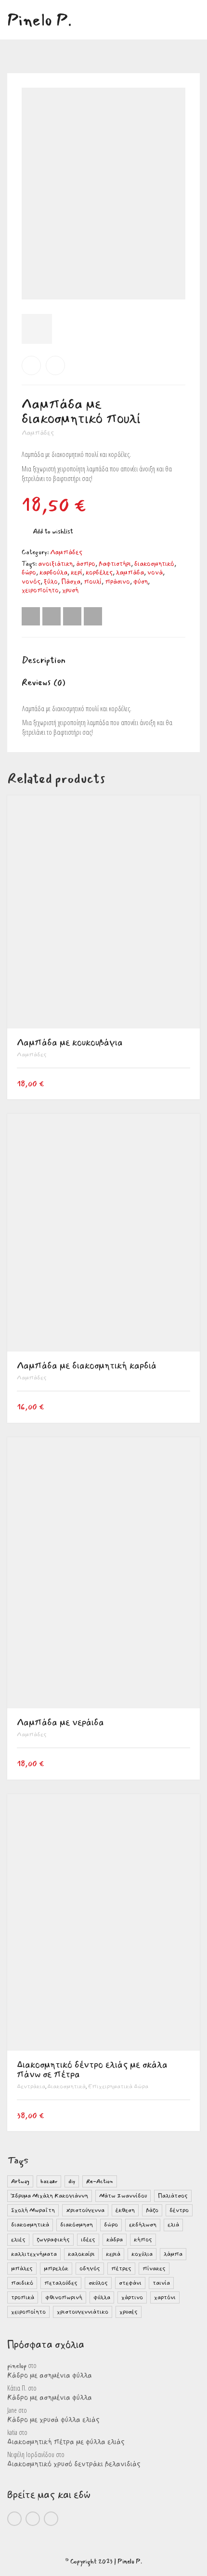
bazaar (49, 2181)
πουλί (93, 582)
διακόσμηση (77, 2225)
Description (44, 660)
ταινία (161, 2283)
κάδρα (115, 2240)
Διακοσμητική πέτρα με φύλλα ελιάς (66, 2442)
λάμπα (173, 2254)
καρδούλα (53, 572)
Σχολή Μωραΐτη (33, 2210)
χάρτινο (132, 2297)
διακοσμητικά (30, 2225)
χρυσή (70, 590)
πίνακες (154, 2269)
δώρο (29, 572)
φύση (141, 582)
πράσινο (117, 582)
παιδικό (22, 2283)
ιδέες (88, 2240)
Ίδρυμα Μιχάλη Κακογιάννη (50, 2196)
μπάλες (22, 2269)
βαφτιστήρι (115, 564)
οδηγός (90, 2269)
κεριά (113, 2254)
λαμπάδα (130, 572)
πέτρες (121, 2269)
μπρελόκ (56, 2269)
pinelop (17, 2366)
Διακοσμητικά (66, 2087)
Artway (20, 2181)
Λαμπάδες (38, 433)
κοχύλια (142, 2254)
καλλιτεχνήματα (34, 2254)
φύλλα (102, 2297)
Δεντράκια (31, 2087)
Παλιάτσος (173, 2196)
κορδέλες (99, 572)
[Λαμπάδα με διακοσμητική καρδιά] (55, 365)
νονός (31, 582)
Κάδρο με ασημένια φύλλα (50, 2376)
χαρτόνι (165, 2297)
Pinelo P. (130, 2562)
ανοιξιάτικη (55, 564)
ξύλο (51, 582)
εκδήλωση (143, 2225)
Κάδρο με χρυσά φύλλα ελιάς (53, 2420)
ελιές (18, 2240)
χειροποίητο (40, 590)
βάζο (152, 2210)
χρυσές (129, 2312)
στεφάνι (130, 2283)
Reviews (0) (44, 682)
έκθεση (125, 2210)
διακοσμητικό (154, 564)
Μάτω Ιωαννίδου (123, 2196)
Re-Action (100, 2181)
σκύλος (98, 2283)
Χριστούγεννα (85, 2210)
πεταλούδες (61, 2283)
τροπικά (23, 2297)
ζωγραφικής (53, 2240)
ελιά (173, 2225)
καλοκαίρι (81, 2254)
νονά (155, 572)
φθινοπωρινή (64, 2297)
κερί (77, 572)
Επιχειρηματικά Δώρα (118, 2087)
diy (72, 2181)
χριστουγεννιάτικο (83, 2312)
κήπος (143, 2240)
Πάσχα (71, 582)
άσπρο (86, 564)
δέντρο (179, 2210)
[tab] (103, 661)
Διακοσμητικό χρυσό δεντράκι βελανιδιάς (74, 2464)
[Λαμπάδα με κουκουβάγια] (31, 365)
